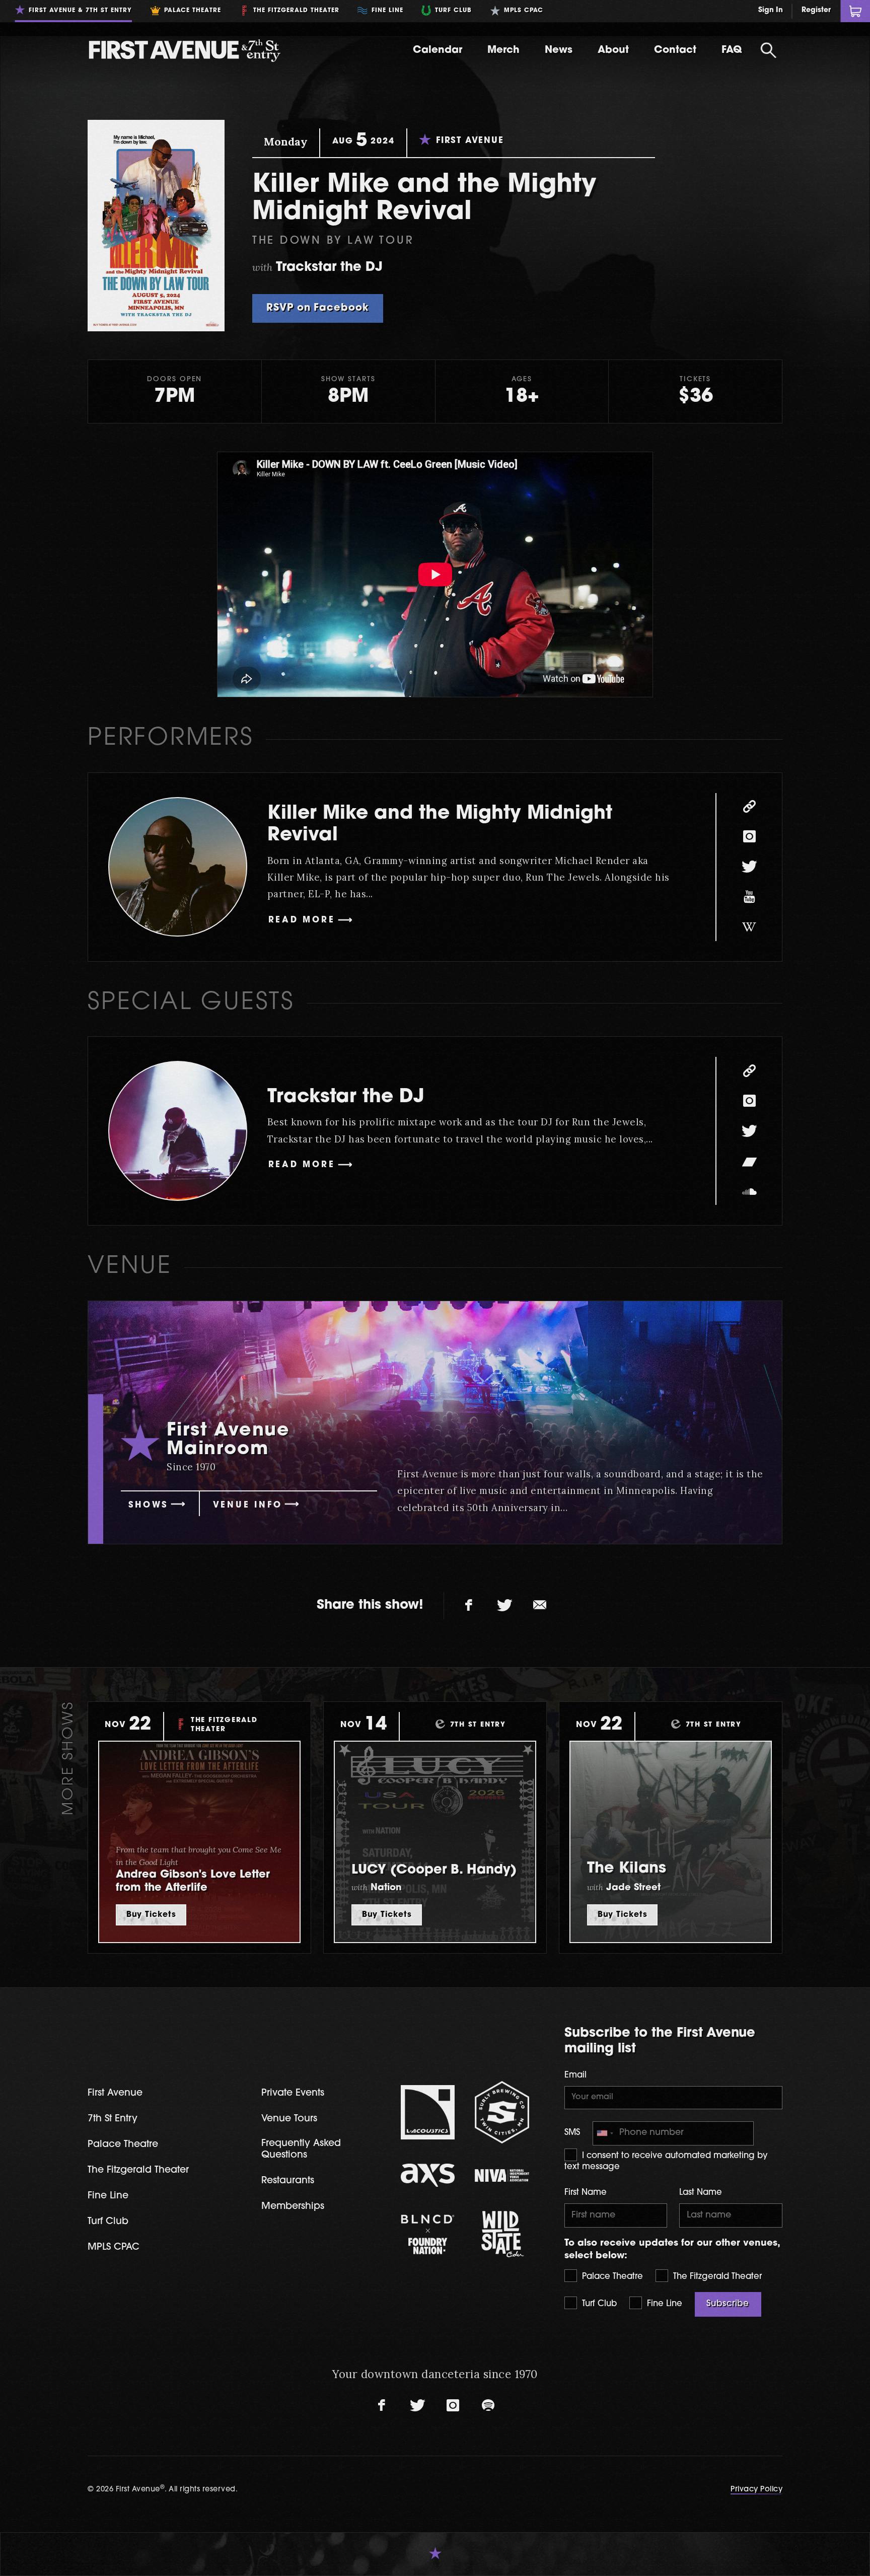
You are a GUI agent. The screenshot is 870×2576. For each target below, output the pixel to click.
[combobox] (605, 2134)
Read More (302, 920)
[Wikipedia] (749, 927)
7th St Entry (113, 2119)
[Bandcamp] (749, 1161)
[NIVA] (502, 2175)
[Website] (749, 807)
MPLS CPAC (114, 2247)
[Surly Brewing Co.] (502, 2112)
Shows (148, 1506)
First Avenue (115, 2093)
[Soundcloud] (749, 1191)
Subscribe (728, 2304)
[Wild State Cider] (502, 2234)
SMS (572, 2133)
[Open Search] (768, 50)
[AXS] (428, 2175)
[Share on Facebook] (469, 1606)
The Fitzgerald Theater (716, 2277)
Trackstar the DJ (346, 1097)
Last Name (701, 2193)
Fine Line (663, 2304)
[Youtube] (749, 897)
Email (575, 2076)
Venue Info (248, 1506)
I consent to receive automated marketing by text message (666, 2162)
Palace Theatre (611, 2277)
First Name (586, 2193)
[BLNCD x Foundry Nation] (428, 2234)
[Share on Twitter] (504, 1606)
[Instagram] (749, 837)
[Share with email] (540, 1606)
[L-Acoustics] (428, 2112)
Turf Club (598, 2304)
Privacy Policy (756, 2490)
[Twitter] (749, 867)
